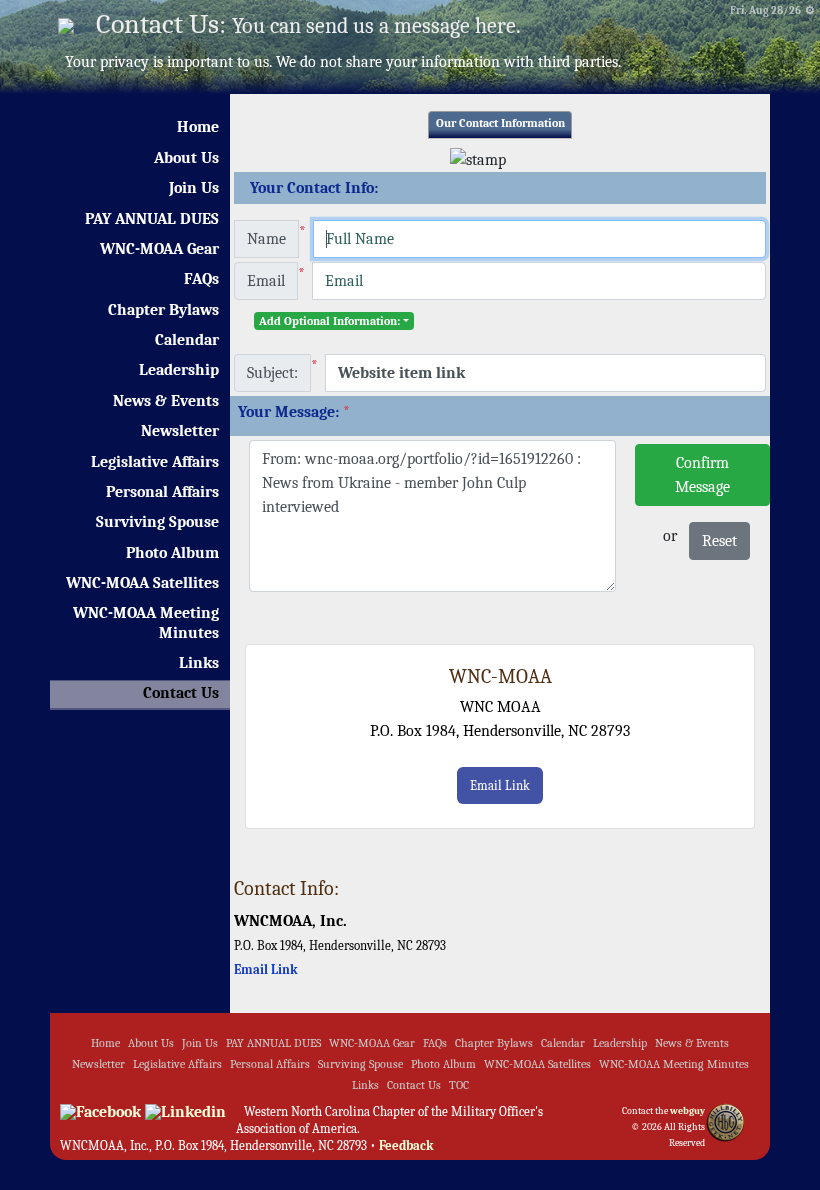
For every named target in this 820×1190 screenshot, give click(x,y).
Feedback (406, 1145)
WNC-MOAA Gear (159, 249)
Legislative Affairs (155, 462)
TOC (459, 1085)
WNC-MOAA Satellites (142, 583)
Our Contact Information (500, 123)
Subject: (272, 373)
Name (266, 239)
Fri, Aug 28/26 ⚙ (772, 10)
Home (198, 127)
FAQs (201, 279)
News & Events (166, 401)
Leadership (179, 370)
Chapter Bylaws (163, 310)
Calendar (187, 340)
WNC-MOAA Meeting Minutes (146, 622)
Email (266, 281)
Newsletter (180, 431)
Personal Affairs (162, 492)
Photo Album (172, 553)
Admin (731, 1149)
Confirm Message (702, 475)
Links (199, 663)
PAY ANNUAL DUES (152, 219)
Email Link (500, 785)
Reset (719, 541)
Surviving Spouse (157, 522)
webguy (687, 1111)
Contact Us (181, 693)
